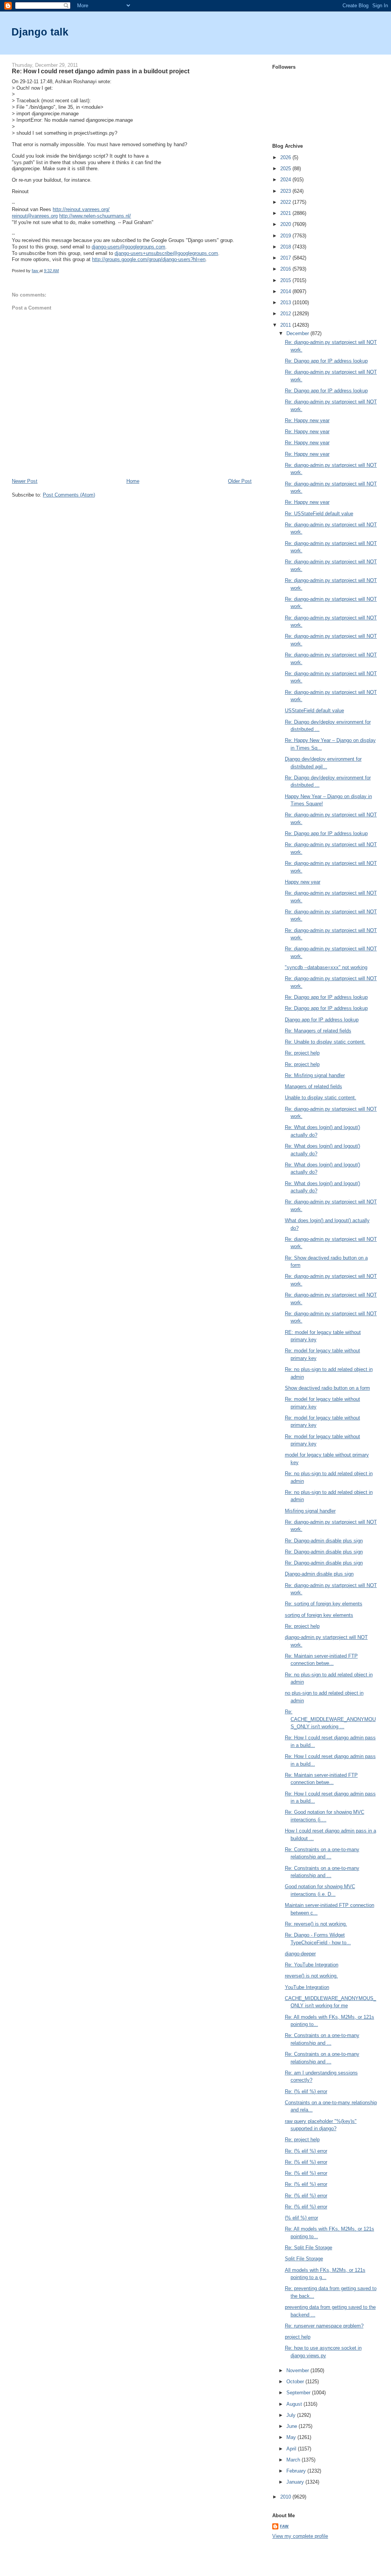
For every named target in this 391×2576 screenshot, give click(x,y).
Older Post (240, 481)
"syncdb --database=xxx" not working (326, 967)
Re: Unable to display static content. (325, 1042)
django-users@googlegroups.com (128, 247)
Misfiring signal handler (310, 1511)
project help (298, 2337)
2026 (286, 157)
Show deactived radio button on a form (327, 1388)
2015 (286, 280)
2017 (286, 258)
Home (133, 481)
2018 (286, 247)
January (296, 2482)
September (299, 2393)
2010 (286, 2497)
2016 (286, 269)
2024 (286, 180)
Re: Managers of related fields (318, 1031)
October (296, 2382)
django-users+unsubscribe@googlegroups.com (166, 253)
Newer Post (25, 481)
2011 (286, 325)
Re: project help (302, 1053)
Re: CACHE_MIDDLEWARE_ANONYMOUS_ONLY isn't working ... (330, 1719)
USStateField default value (314, 711)
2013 (286, 302)
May (292, 2437)
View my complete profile (300, 2536)
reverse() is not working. (311, 1976)
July (292, 2415)
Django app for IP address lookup (322, 1020)
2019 (286, 236)
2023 (286, 191)
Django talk (40, 32)
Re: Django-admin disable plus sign (324, 1541)
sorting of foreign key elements (319, 1615)
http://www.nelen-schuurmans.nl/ (95, 216)
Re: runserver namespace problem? (324, 2326)
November (298, 2370)
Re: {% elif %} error (306, 2091)
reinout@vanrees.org (35, 216)
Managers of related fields (313, 1086)
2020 (286, 224)
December (298, 333)
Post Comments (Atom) (69, 495)
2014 (286, 291)
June (292, 2426)
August (295, 2404)
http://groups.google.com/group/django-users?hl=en (149, 259)
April (292, 2449)
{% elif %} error (301, 2218)
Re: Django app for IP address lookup (326, 361)
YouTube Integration (307, 1987)
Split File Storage (304, 2259)
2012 (286, 314)
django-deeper (300, 1954)
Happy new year (303, 882)
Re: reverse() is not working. (316, 1924)
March (294, 2460)
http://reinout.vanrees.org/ (81, 209)
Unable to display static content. (321, 1098)
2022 (286, 202)
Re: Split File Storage (309, 2248)
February (297, 2471)
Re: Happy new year (307, 420)
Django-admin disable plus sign (319, 1574)
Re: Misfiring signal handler (315, 1075)
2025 (286, 169)
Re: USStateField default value (319, 514)
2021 (286, 213)
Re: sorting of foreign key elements (324, 1604)
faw (284, 2526)
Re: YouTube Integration (312, 1965)
